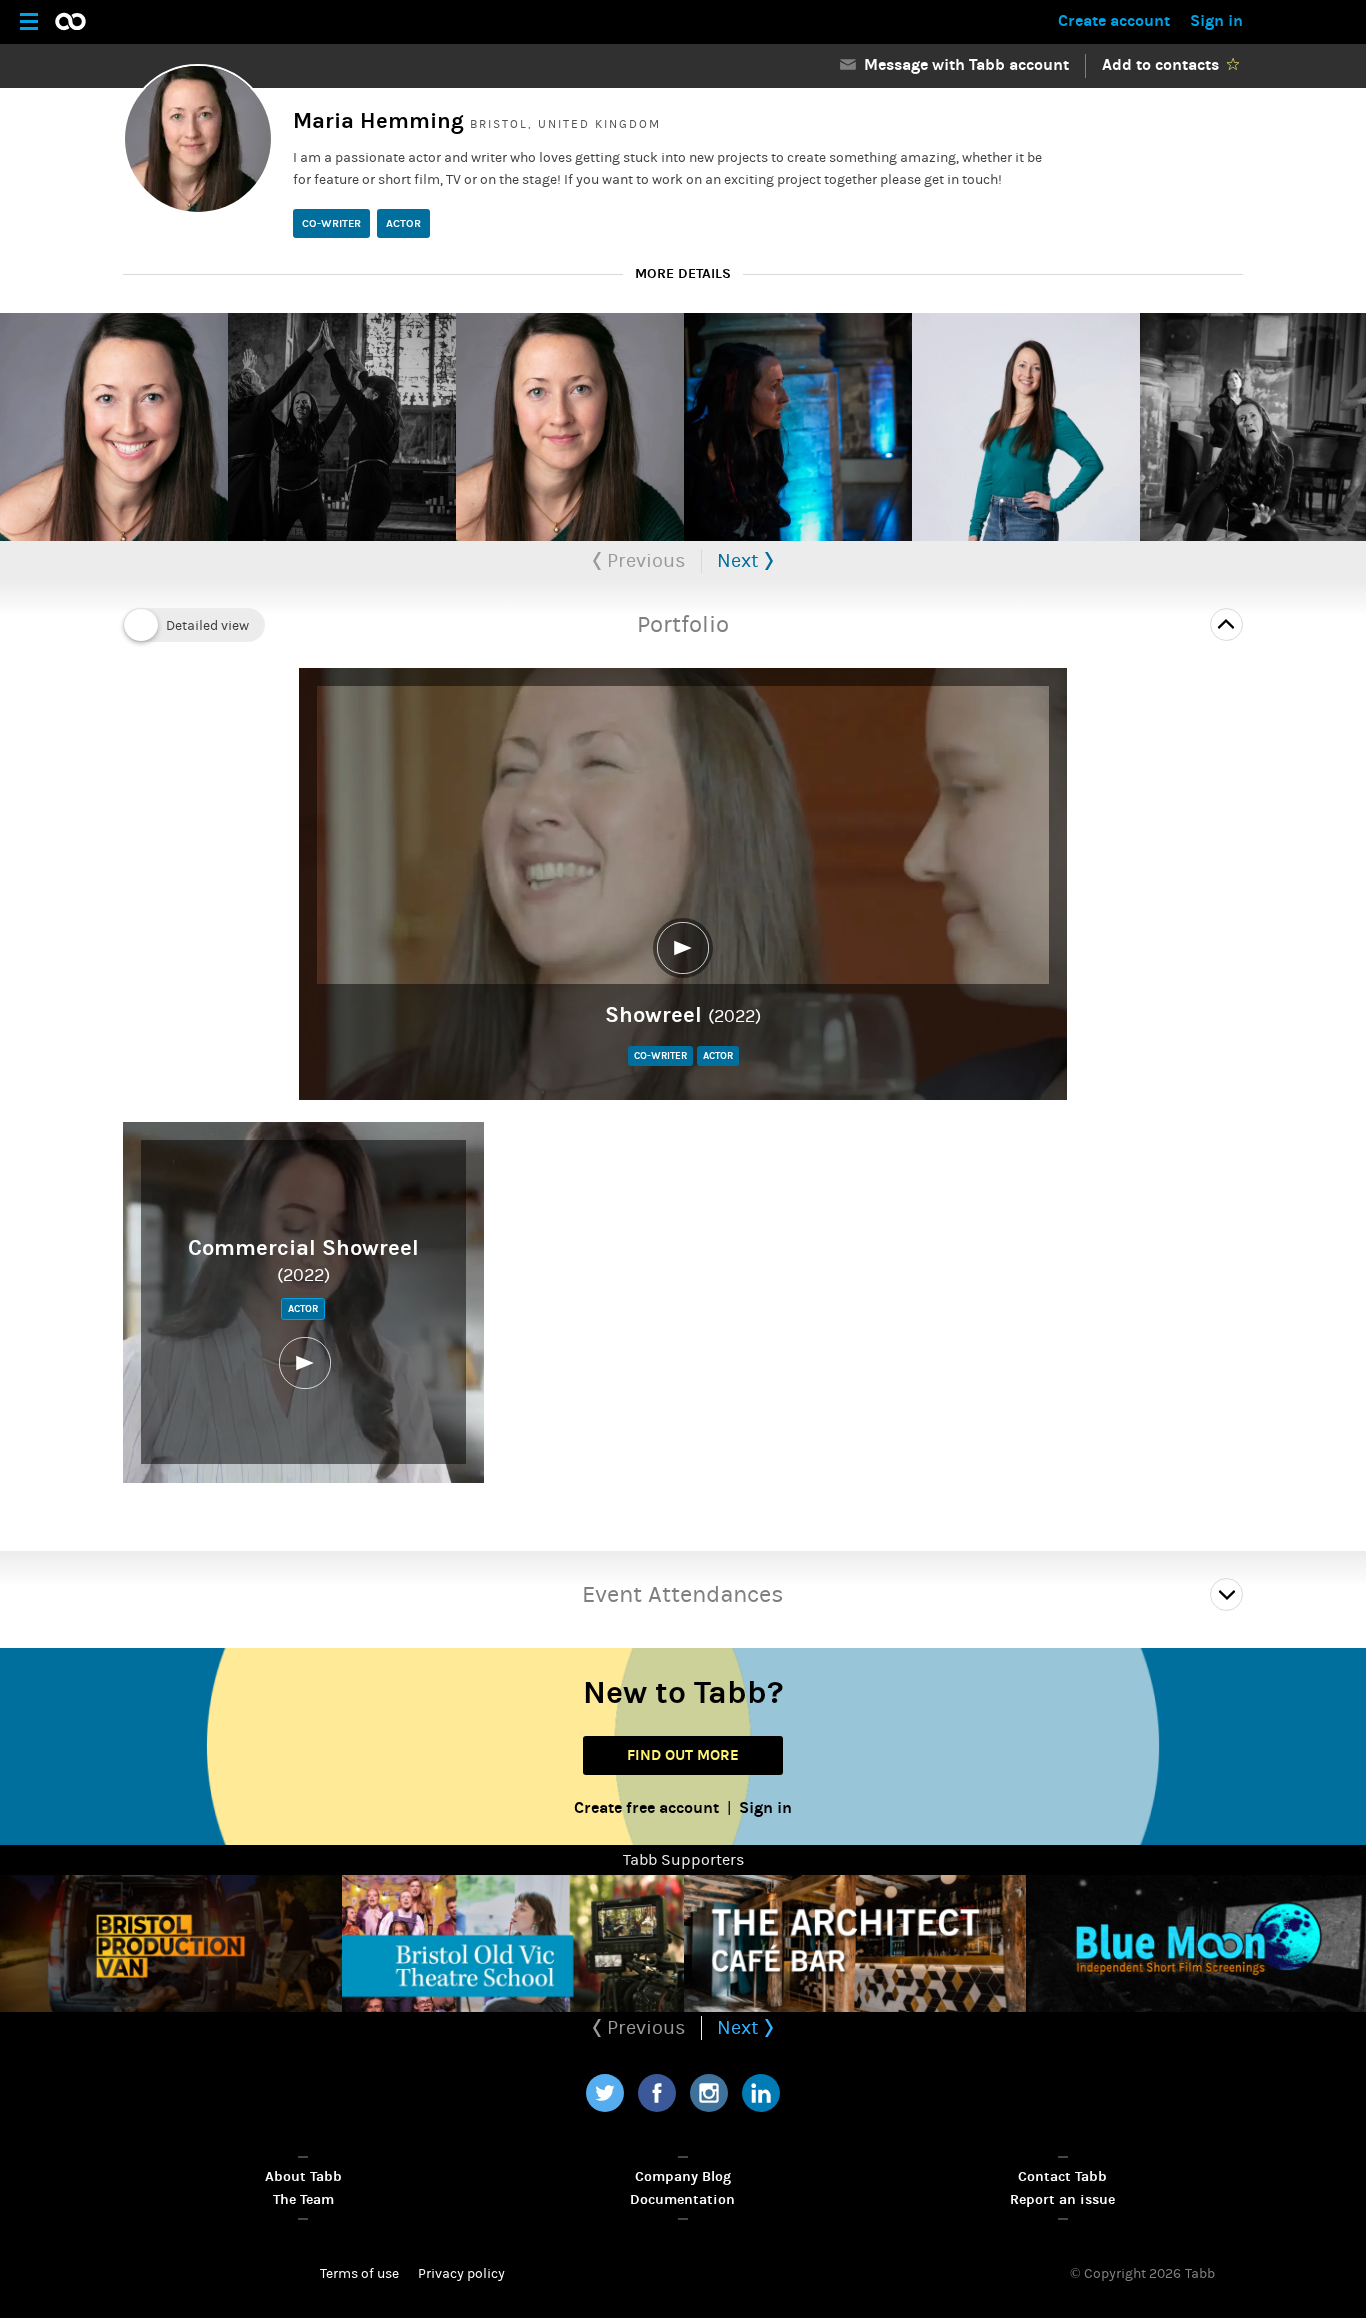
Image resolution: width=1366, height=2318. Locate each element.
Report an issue (1062, 2199)
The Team (303, 2199)
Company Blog (683, 2176)
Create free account (646, 1807)
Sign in (1216, 20)
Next (740, 560)
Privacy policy (461, 2274)
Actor (403, 223)
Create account (1114, 20)
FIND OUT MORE (683, 1755)
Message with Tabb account (962, 64)
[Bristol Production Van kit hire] (171, 1943)
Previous (644, 560)
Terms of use (359, 2274)
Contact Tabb (1062, 2176)
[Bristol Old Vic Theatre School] (513, 1943)
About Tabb (303, 2176)
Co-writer (331, 223)
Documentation (682, 2199)
